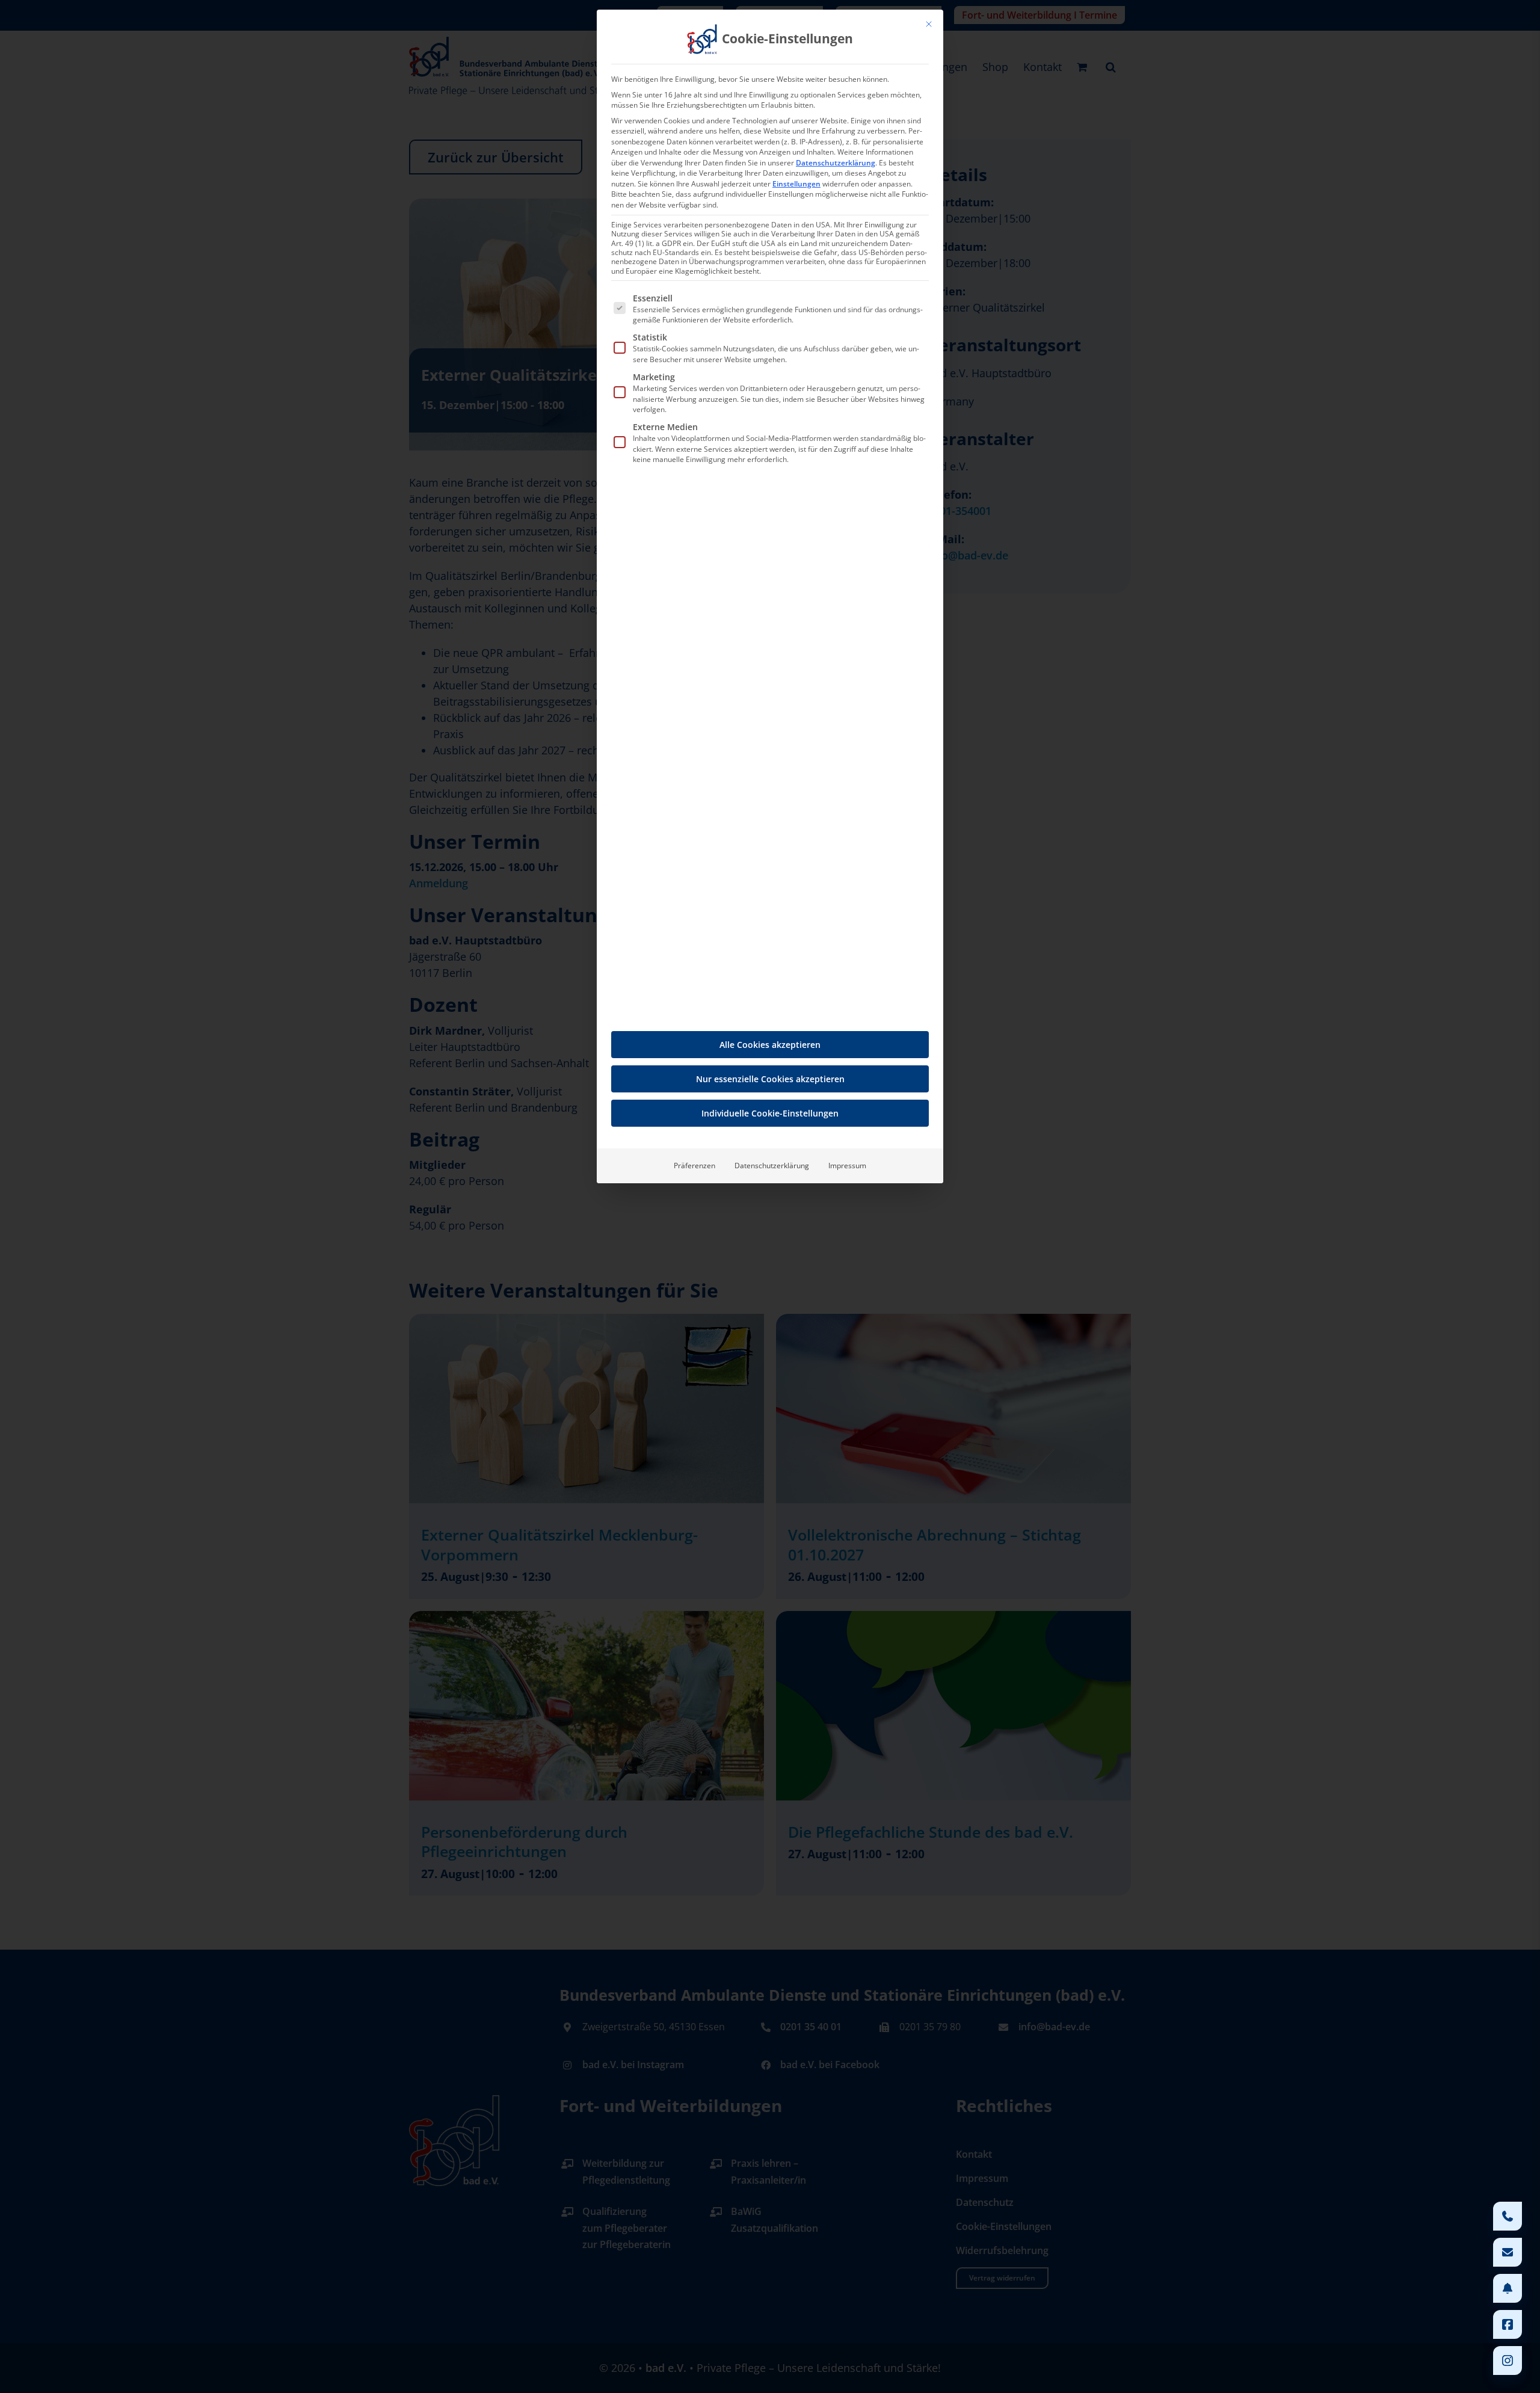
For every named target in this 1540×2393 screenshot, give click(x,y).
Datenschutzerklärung (836, 163)
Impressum (847, 1166)
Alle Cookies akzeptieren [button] (770, 1045)
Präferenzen (695, 1166)
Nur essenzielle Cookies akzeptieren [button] (770, 1079)
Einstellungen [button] (796, 184)
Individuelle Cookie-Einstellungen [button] (770, 1113)
